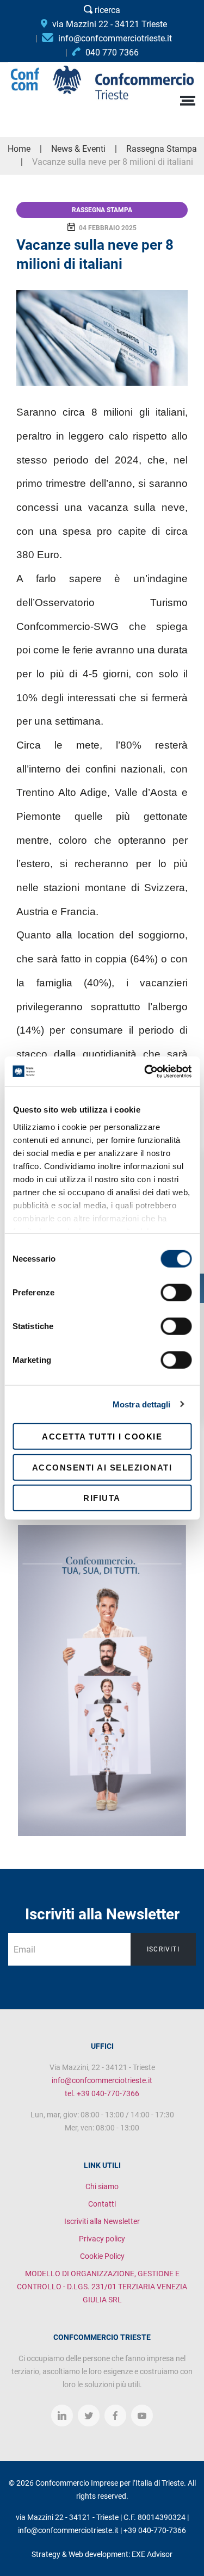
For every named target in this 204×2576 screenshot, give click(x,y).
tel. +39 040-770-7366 (102, 2093)
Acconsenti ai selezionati (102, 1467)
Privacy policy (102, 2239)
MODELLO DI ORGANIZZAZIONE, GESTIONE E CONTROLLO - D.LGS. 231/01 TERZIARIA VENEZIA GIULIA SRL (102, 2287)
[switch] (176, 1293)
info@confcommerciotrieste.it (102, 2080)
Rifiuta (102, 1498)
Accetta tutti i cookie (102, 1437)
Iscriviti (163, 1949)
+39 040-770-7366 (155, 2530)
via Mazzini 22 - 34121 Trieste (109, 24)
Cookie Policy (102, 2256)
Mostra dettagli (142, 1404)
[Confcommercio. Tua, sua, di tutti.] (102, 1680)
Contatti (102, 2204)
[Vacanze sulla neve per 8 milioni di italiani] (102, 338)
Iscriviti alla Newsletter (102, 2221)
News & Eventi (78, 149)
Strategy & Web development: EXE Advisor (102, 2554)
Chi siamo (102, 2186)
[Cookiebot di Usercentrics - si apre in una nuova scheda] (145, 1071)
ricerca (106, 10)
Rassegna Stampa (102, 210)
